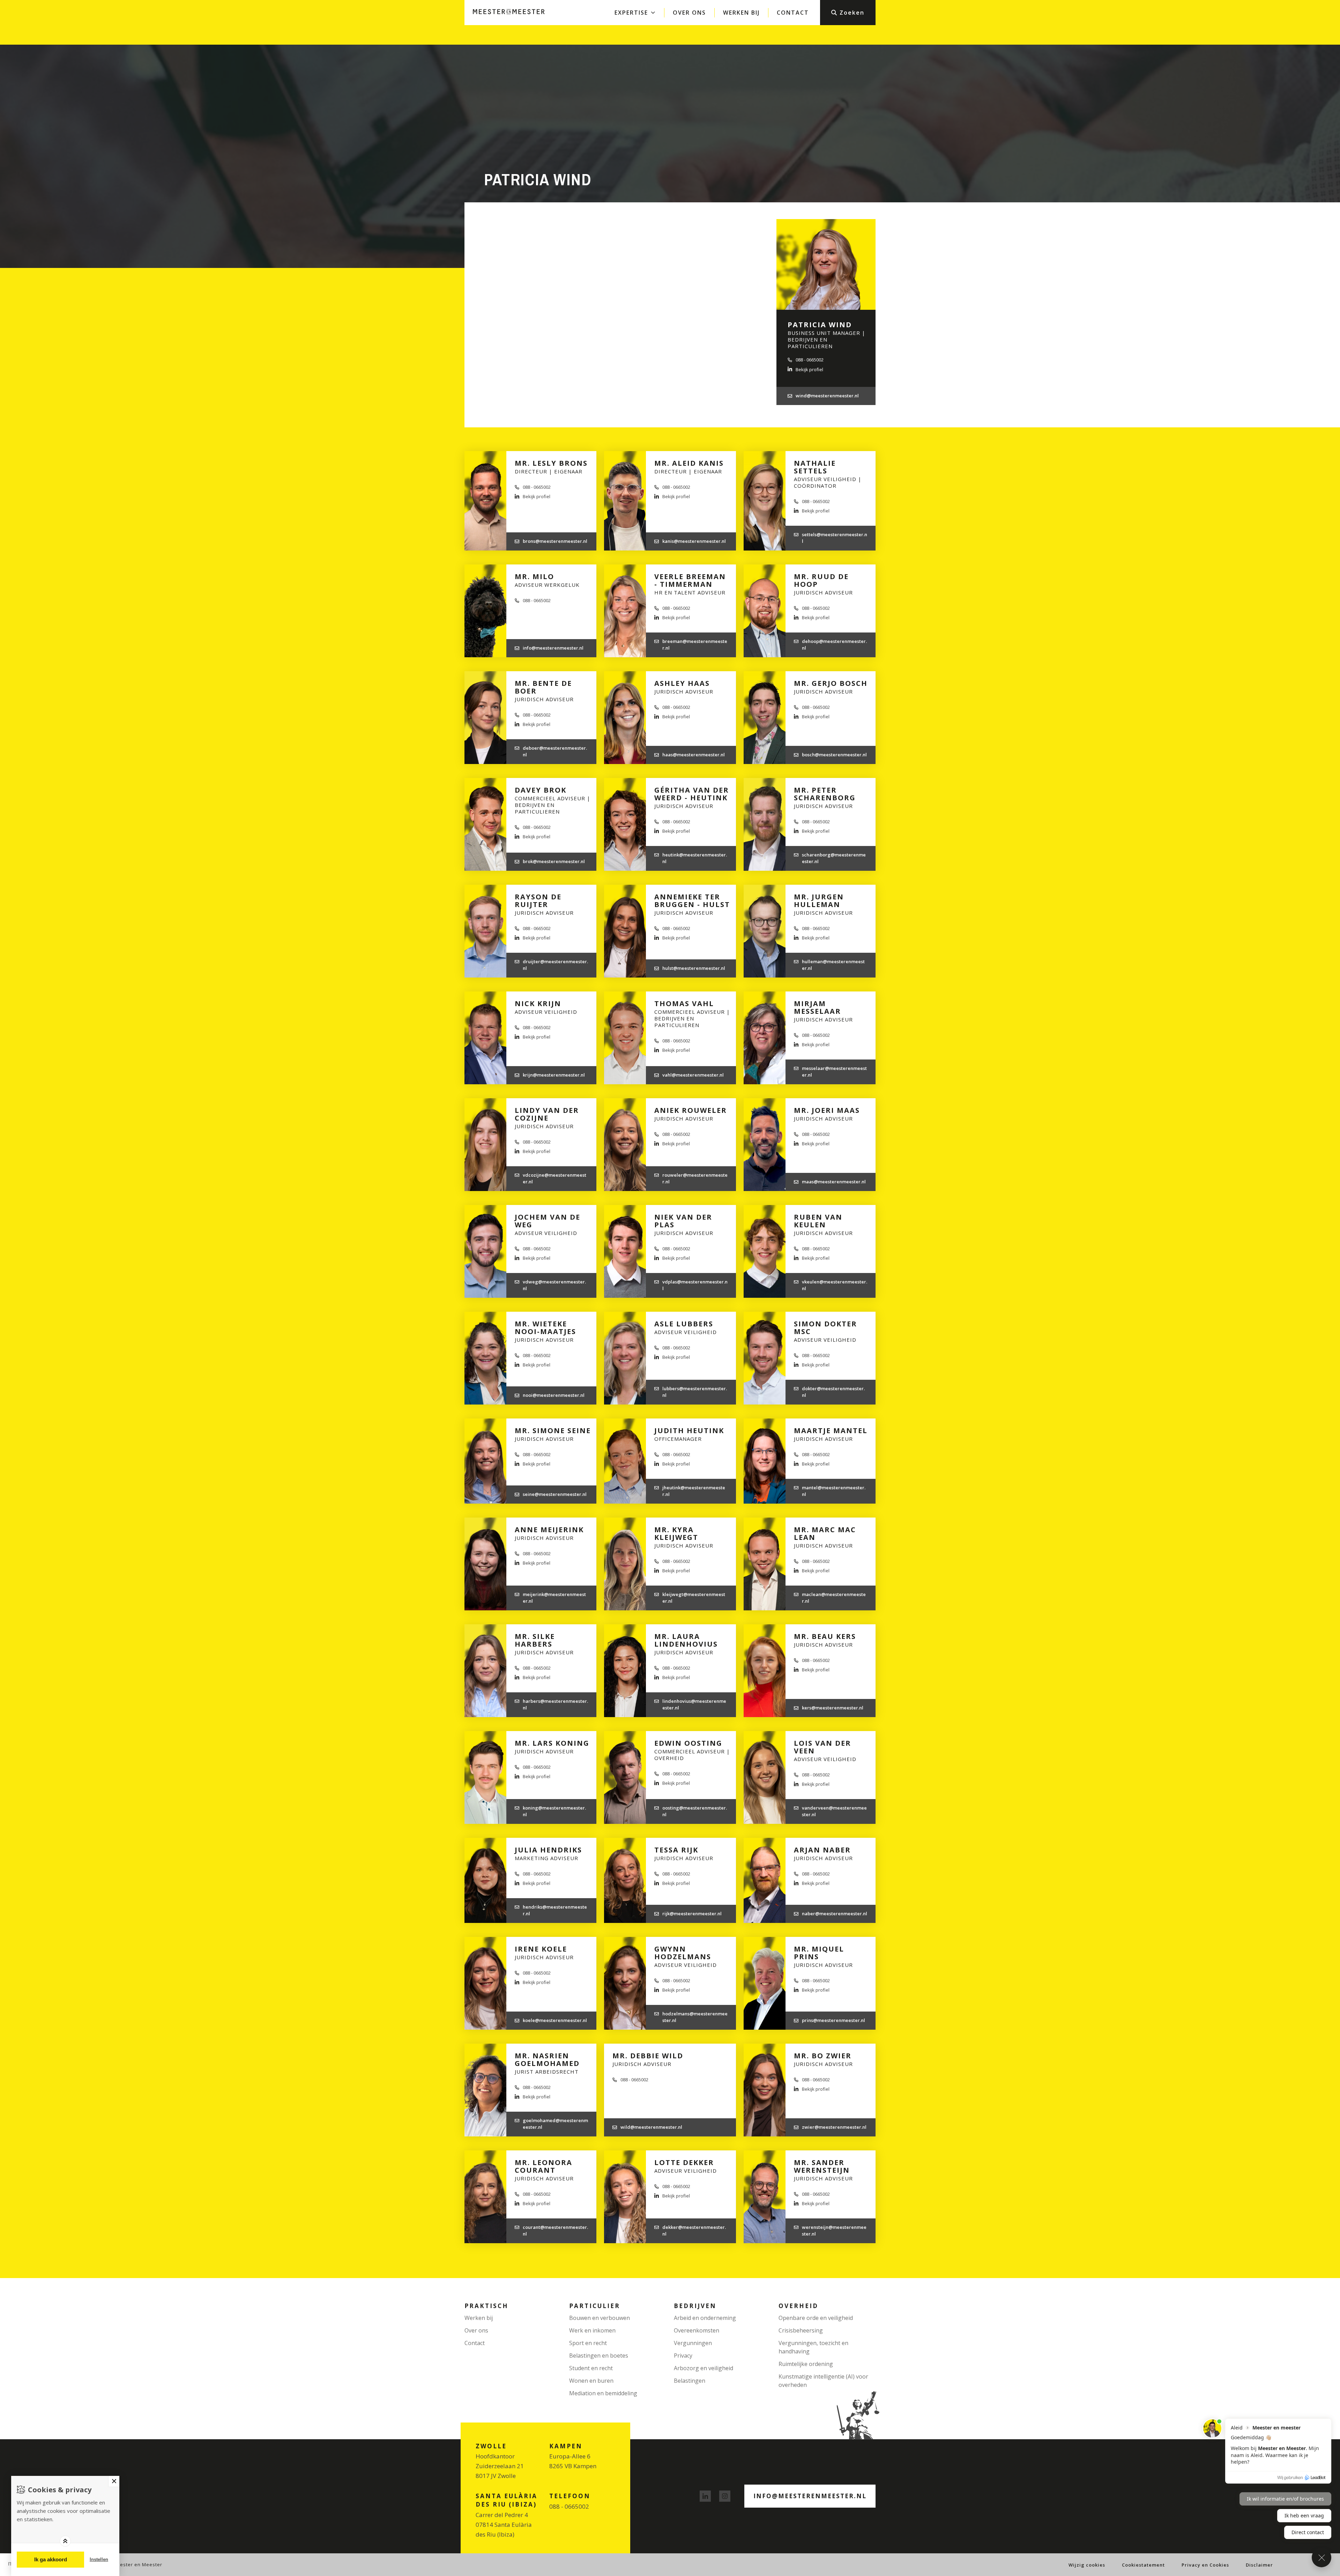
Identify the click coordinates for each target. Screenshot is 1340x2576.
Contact (793, 13)
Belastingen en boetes (599, 2356)
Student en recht (591, 2368)
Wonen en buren (591, 2381)
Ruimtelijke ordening (806, 2364)
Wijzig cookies (1087, 2565)
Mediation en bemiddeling (603, 2393)
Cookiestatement (1143, 2565)
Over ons (689, 13)
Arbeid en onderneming (705, 2318)
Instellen (99, 2559)
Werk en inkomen (592, 2330)
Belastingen (690, 2381)
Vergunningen (693, 2343)
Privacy (683, 2356)
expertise (631, 13)
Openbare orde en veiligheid (816, 2318)
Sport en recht (588, 2343)
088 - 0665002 (569, 2506)
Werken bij (741, 13)
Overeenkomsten (697, 2330)
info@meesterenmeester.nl (810, 2496)
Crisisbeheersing (801, 2330)
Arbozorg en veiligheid (703, 2368)
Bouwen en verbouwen (600, 2318)
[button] (848, 13)
